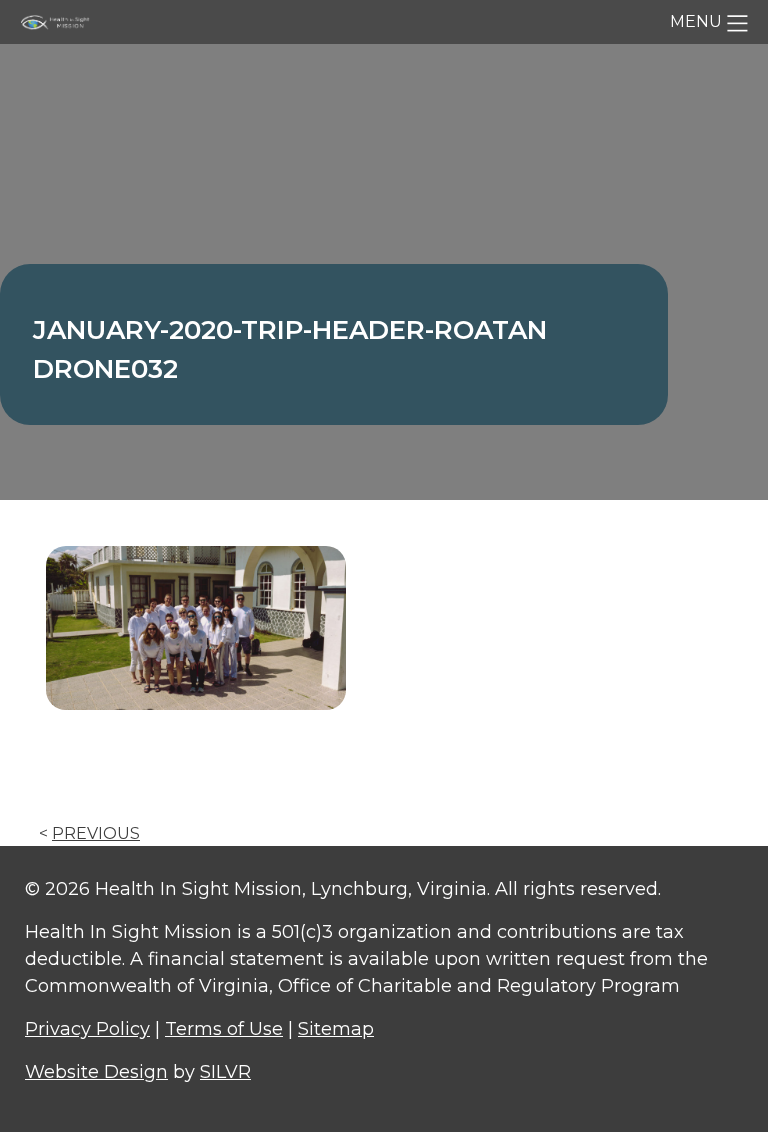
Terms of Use (224, 1029)
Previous (96, 833)
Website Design (96, 1072)
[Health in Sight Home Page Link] (60, 21)
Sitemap (336, 1029)
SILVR (225, 1072)
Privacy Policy (87, 1029)
